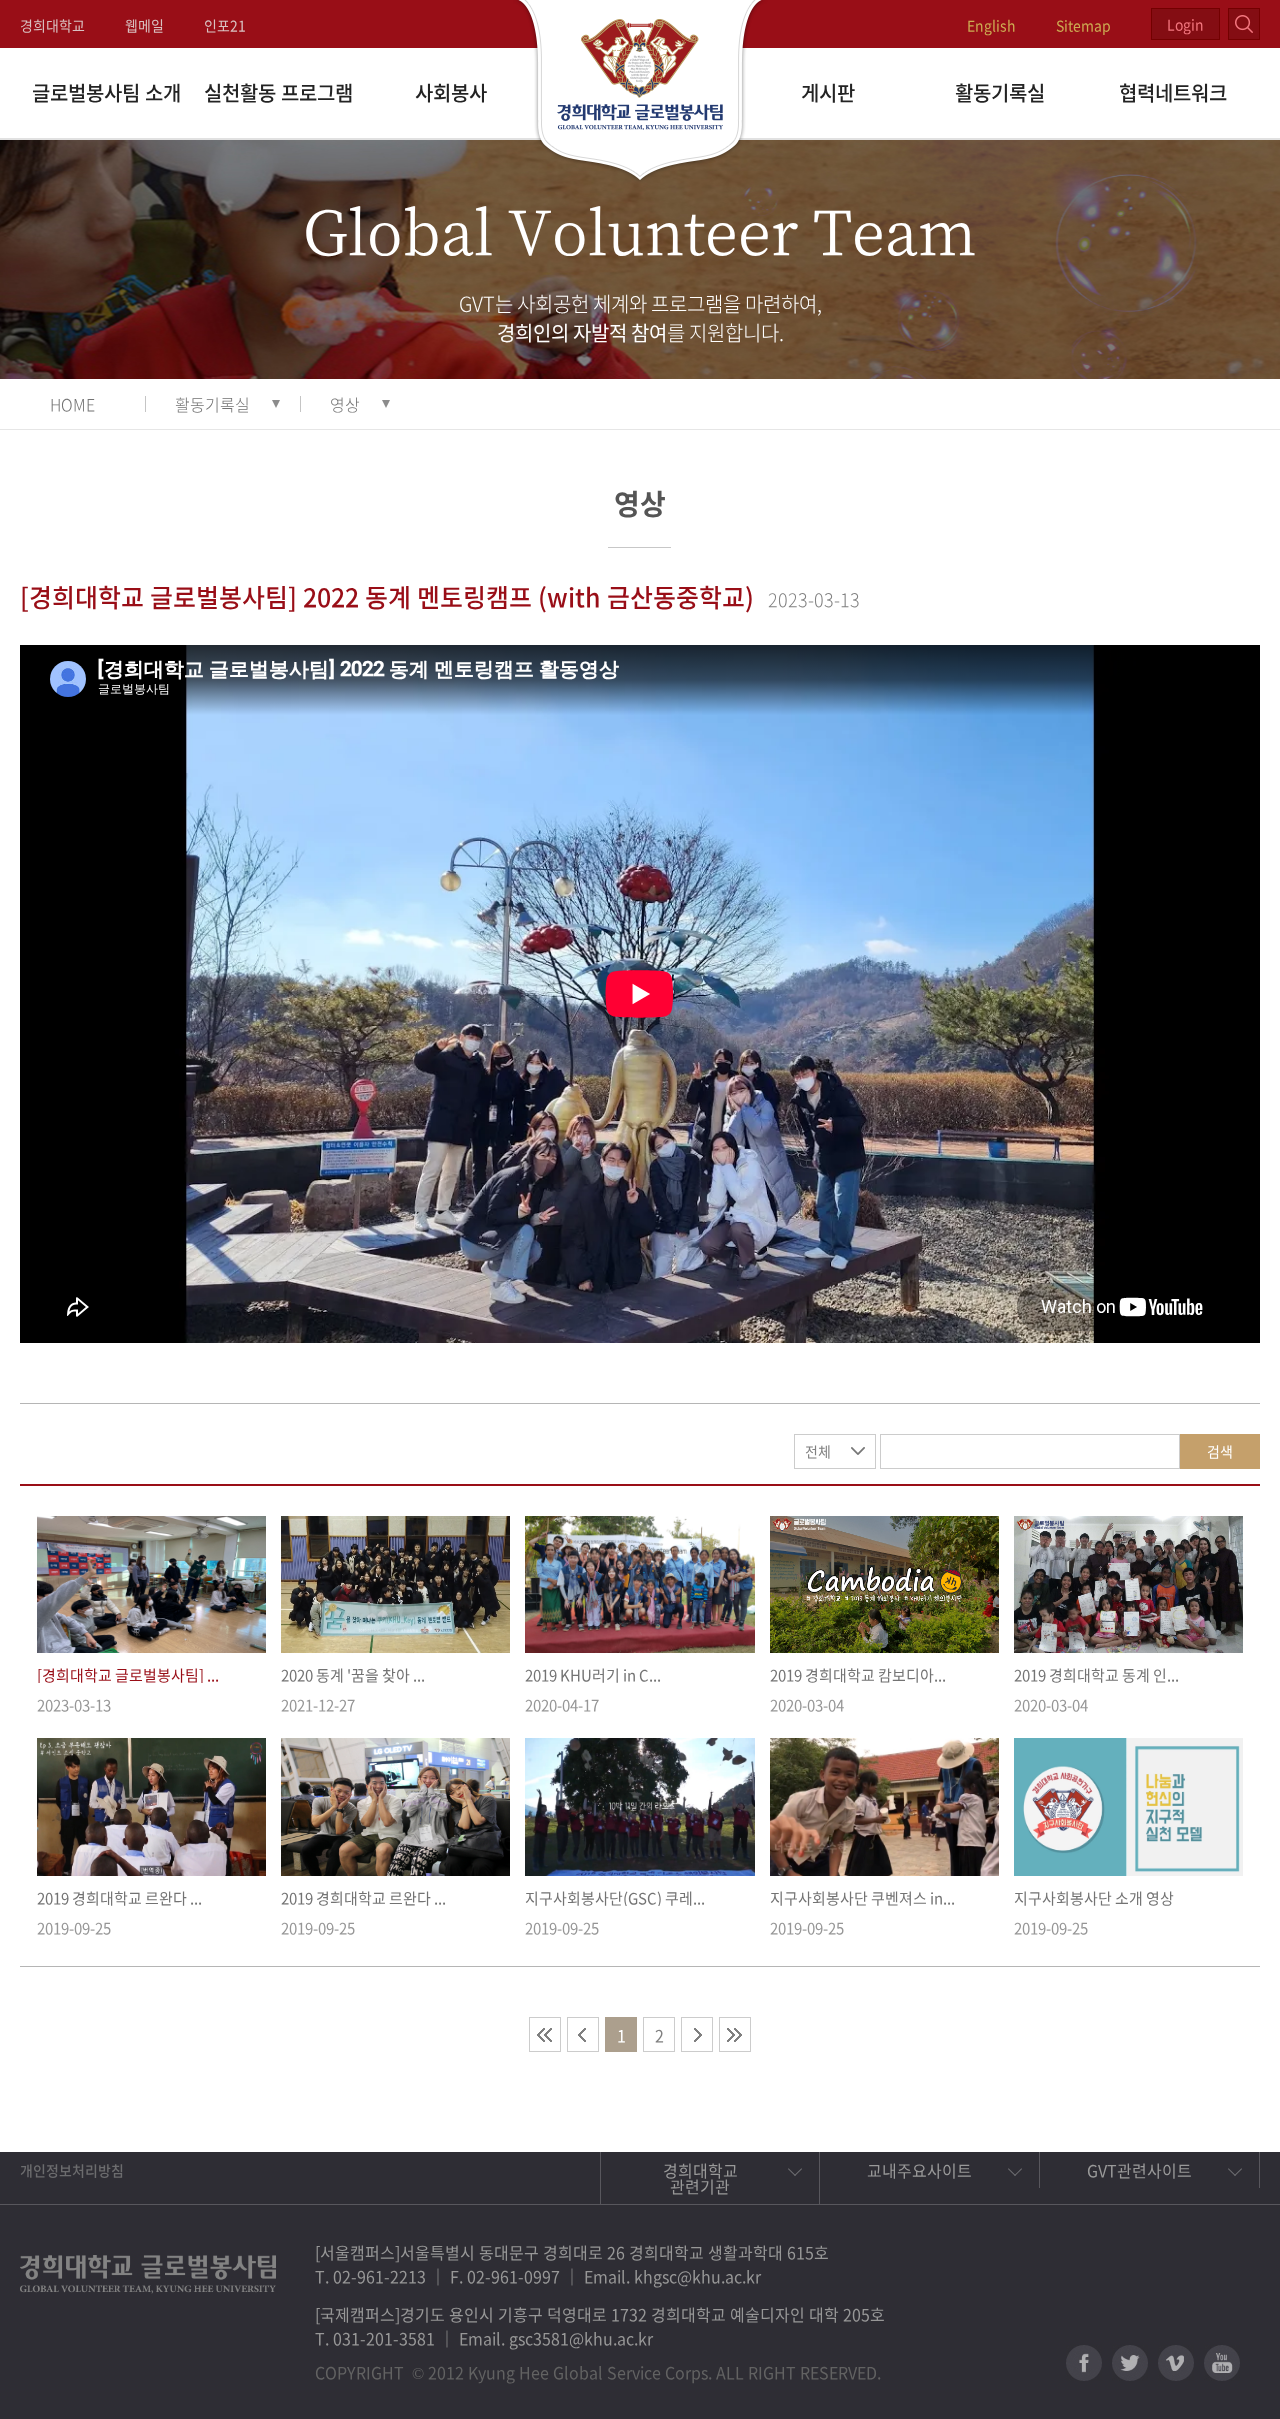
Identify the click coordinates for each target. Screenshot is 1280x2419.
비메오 (1176, 2363)
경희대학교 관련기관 (700, 2178)
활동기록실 (1000, 92)
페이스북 (1084, 2363)
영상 (345, 404)
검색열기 (1244, 24)
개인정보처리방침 (72, 2170)
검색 (1220, 1451)
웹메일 (144, 25)
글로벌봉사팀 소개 (106, 92)
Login (1185, 24)
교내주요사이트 (919, 2170)
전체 (818, 1451)
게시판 (828, 92)
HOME (72, 404)
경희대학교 (52, 25)
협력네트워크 (1173, 92)
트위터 (1130, 2363)
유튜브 (1222, 2363)
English (991, 25)
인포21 (225, 25)
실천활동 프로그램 (278, 92)
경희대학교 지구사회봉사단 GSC (640, 92)
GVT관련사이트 (1139, 2170)
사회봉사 (451, 92)
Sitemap (1083, 25)
